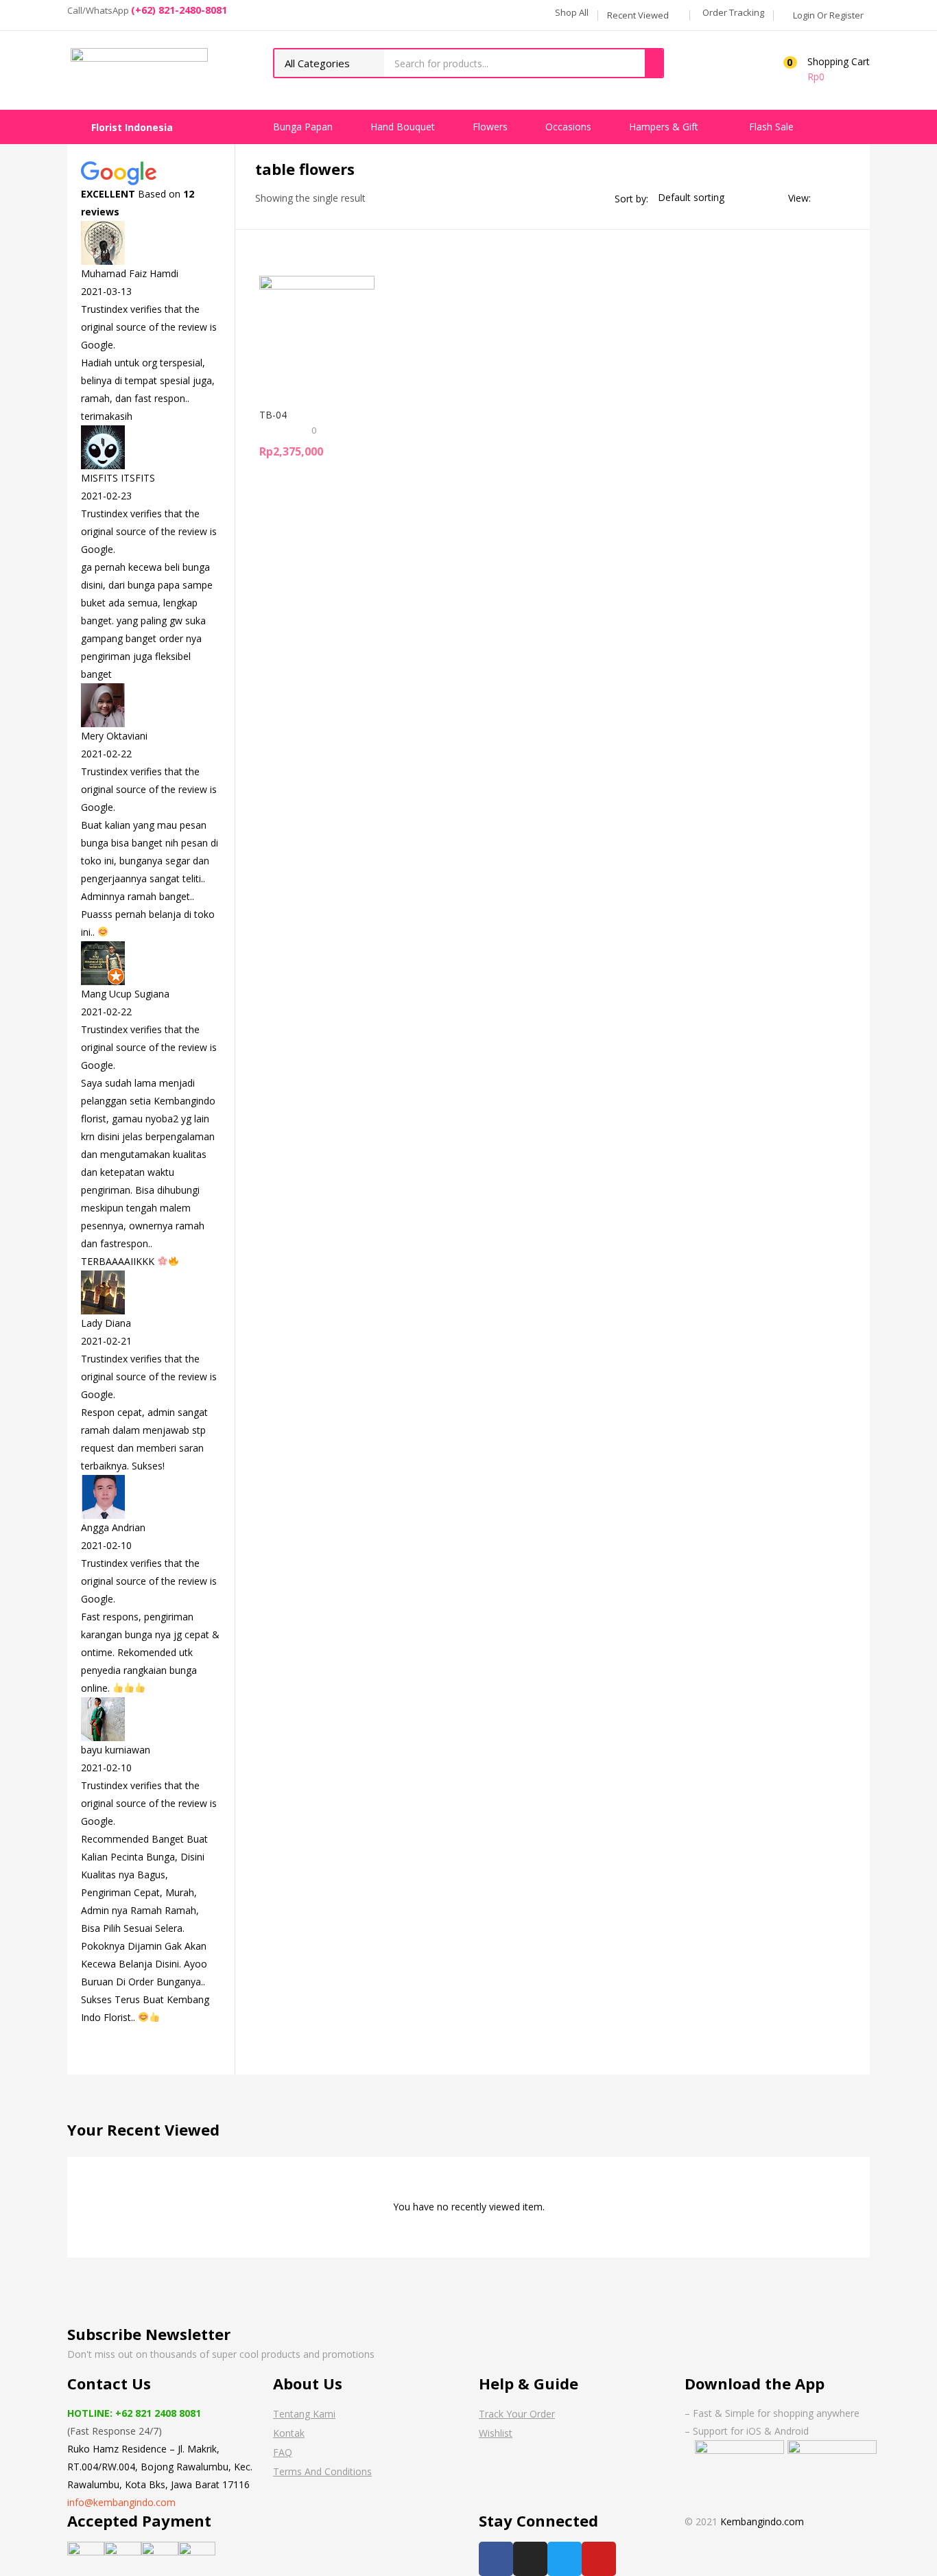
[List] (844, 198)
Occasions (570, 127)
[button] (570, 12)
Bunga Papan (304, 127)
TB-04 (273, 415)
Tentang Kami (304, 2414)
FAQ (283, 2452)
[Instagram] (530, 2559)
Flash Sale (771, 127)
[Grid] (825, 198)
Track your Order (517, 2414)
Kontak (289, 2433)
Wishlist (496, 2433)
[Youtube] (599, 2559)
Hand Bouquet (404, 127)
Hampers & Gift (665, 127)
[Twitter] (565, 2559)
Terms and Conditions (322, 2471)
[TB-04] (317, 332)
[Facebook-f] (496, 2559)
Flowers (491, 127)
